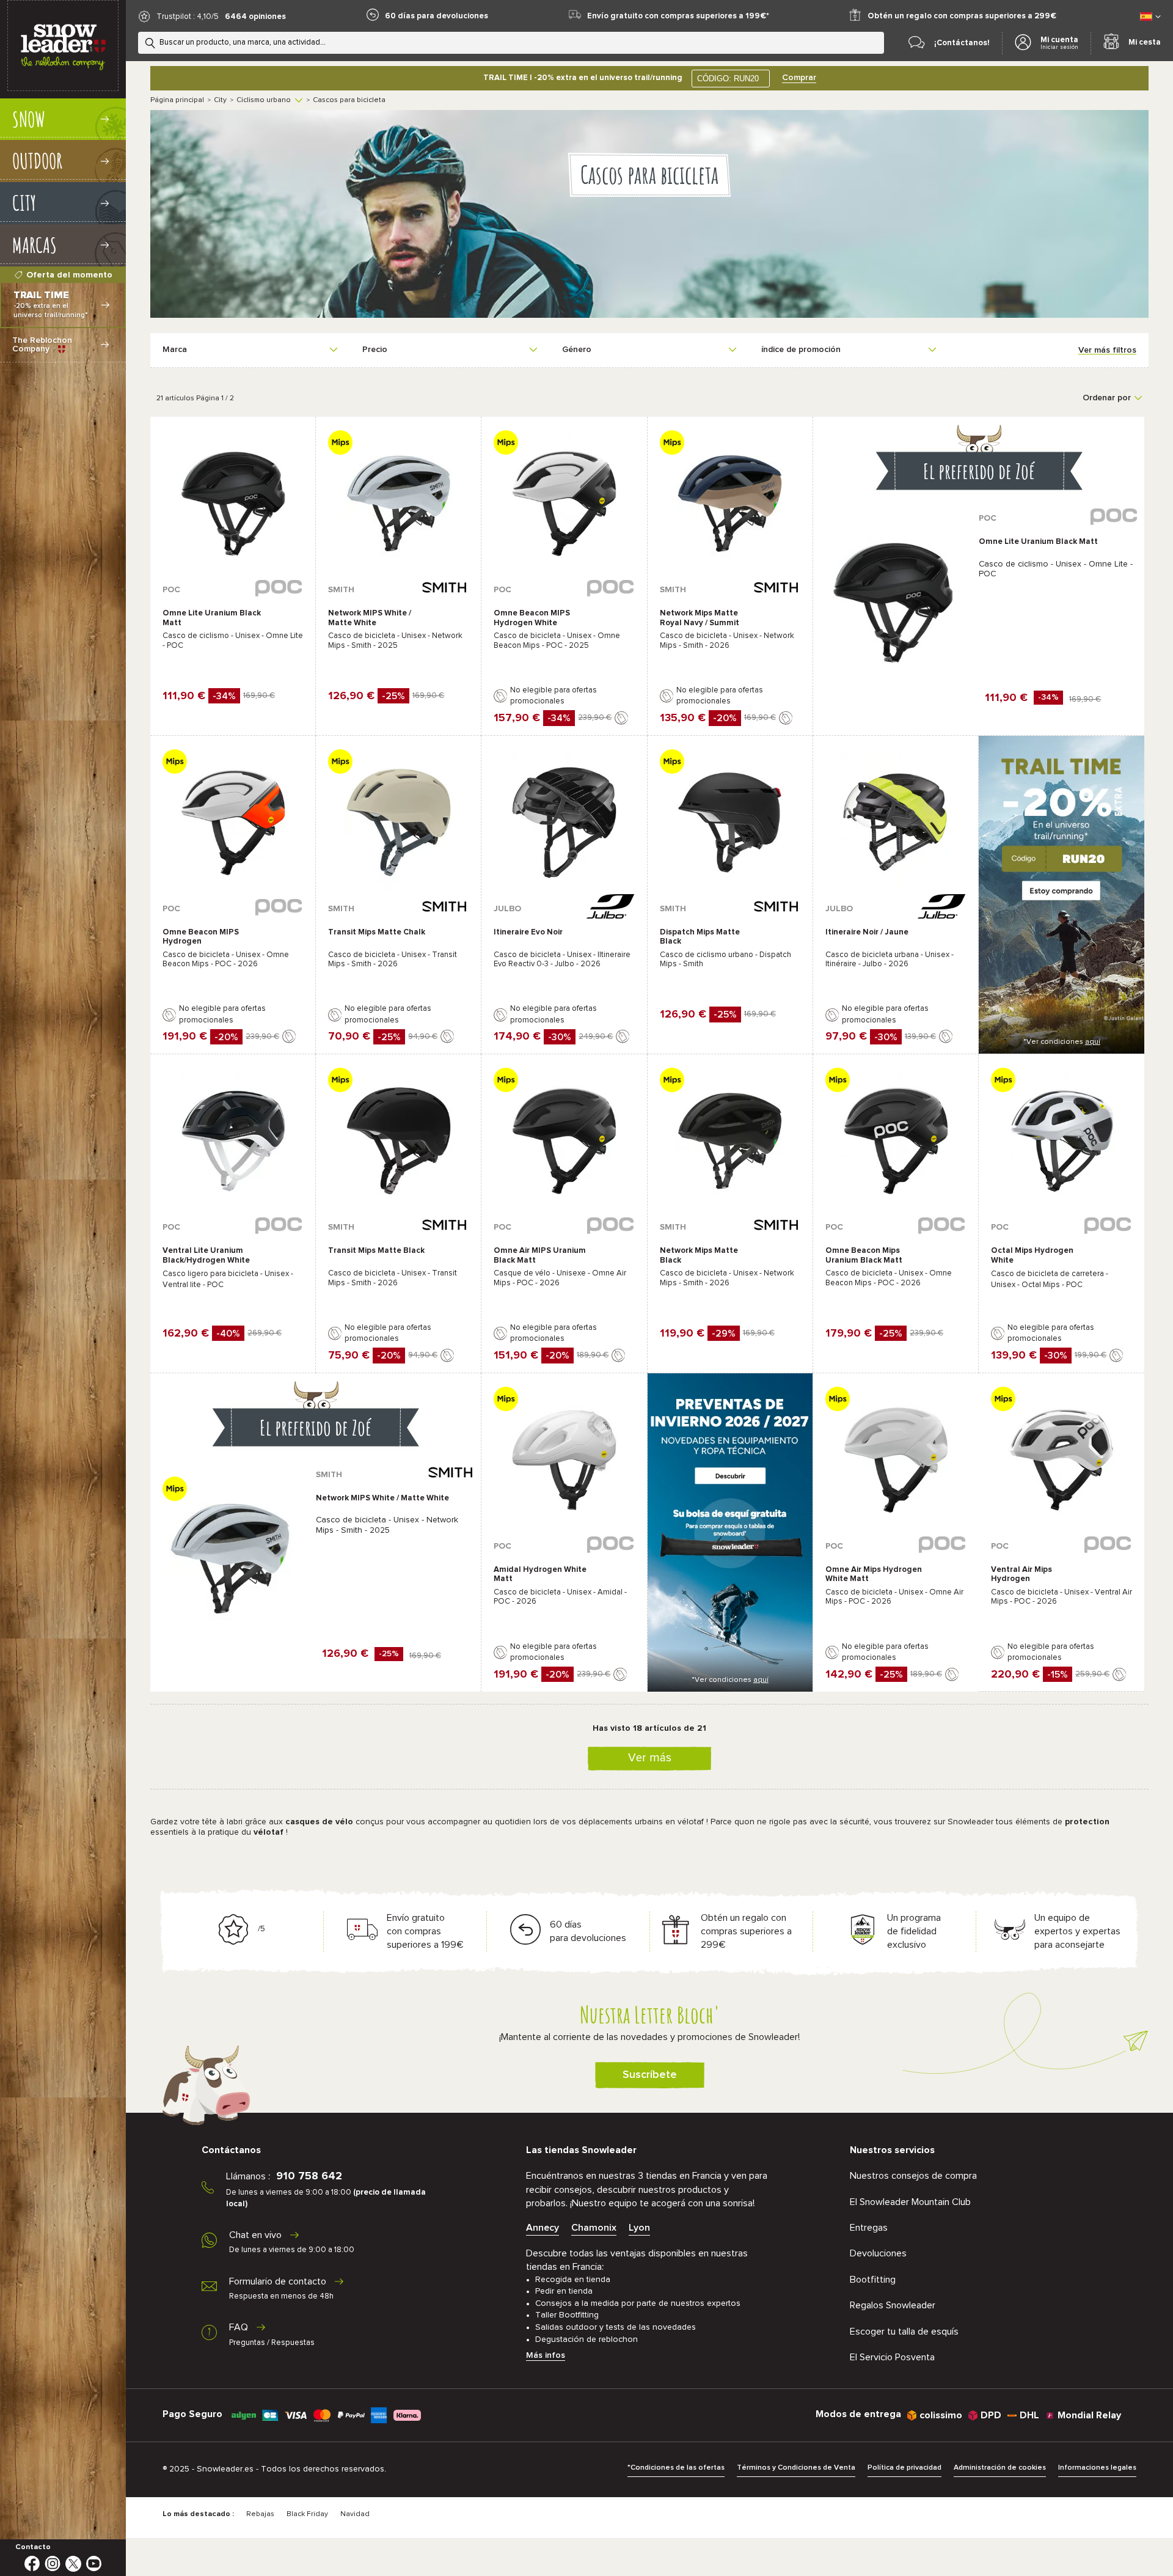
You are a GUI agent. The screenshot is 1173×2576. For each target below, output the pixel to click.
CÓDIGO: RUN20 (728, 79)
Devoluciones (878, 2253)
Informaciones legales (1097, 2468)
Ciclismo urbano (264, 100)
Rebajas (260, 2514)
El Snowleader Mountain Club (910, 2202)
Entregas (869, 2228)
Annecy (543, 2228)
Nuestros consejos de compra (913, 2176)
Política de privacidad (904, 2468)
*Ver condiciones (1062, 1042)
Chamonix (594, 2228)
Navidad (355, 2514)
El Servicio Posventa (892, 2357)
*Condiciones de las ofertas (676, 2468)
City (220, 100)
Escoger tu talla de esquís (904, 2332)
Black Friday (307, 2514)
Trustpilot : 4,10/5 (188, 17)
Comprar (799, 78)
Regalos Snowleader (893, 2305)
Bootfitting (873, 2280)
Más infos (546, 2355)
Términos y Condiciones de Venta (796, 2468)
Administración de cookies (1000, 2468)
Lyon (639, 2228)
